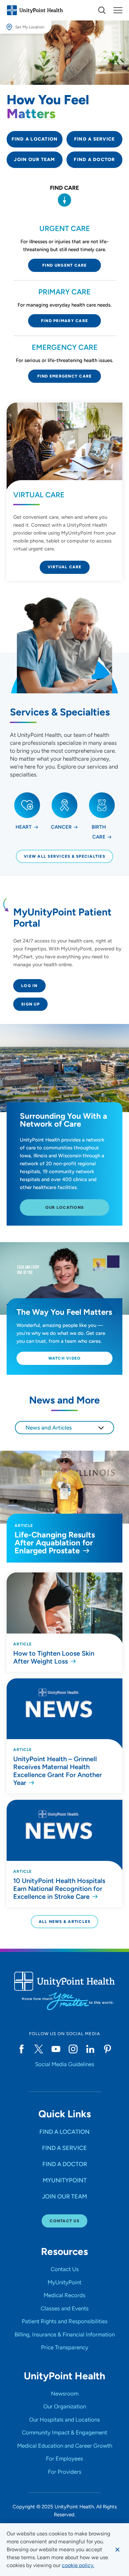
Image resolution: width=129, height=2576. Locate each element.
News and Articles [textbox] (49, 1428)
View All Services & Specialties (64, 856)
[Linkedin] (90, 2049)
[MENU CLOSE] (118, 10)
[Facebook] (21, 2049)
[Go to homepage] (35, 10)
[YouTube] (56, 2049)
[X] (39, 2049)
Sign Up (30, 1004)
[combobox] (64, 1428)
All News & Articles (65, 1922)
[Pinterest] (107, 2049)
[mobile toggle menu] (102, 10)
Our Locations (64, 1207)
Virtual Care (65, 567)
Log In (29, 986)
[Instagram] (73, 2049)
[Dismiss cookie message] (117, 2550)
